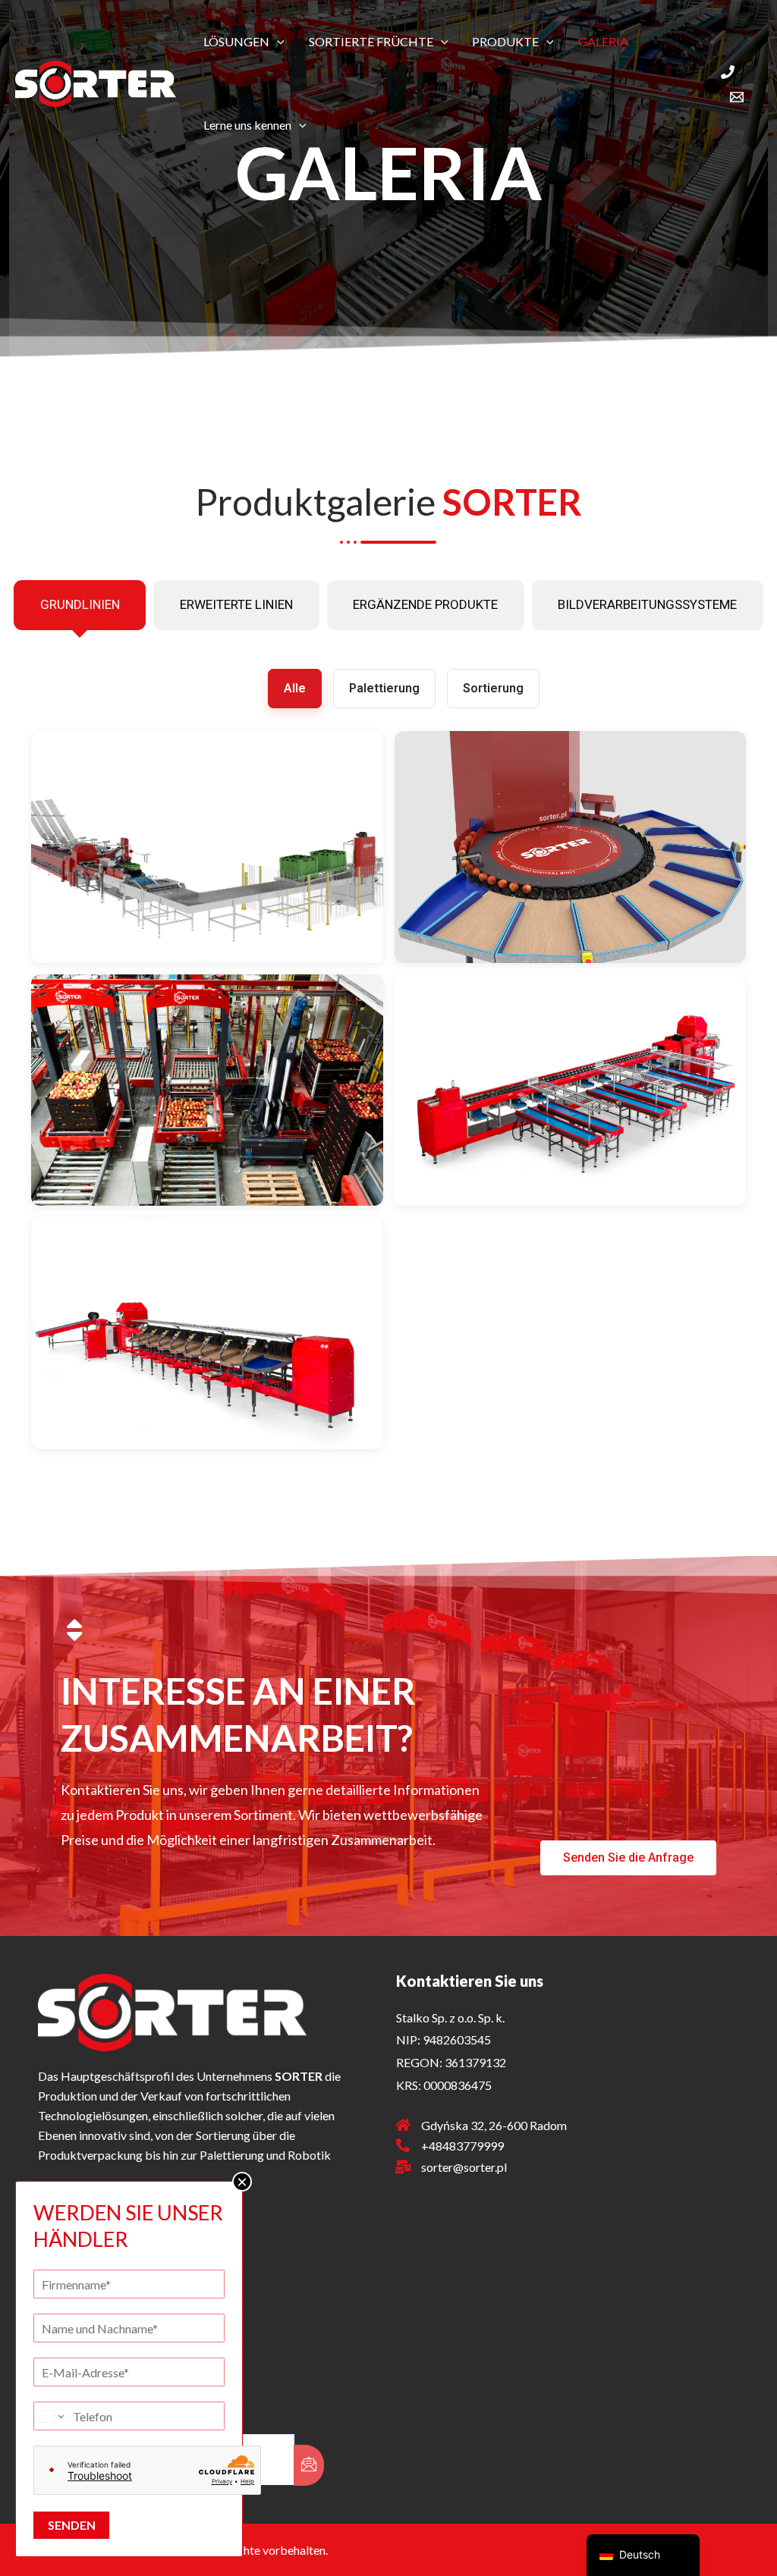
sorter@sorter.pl (464, 2167)
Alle (295, 688)
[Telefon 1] (728, 72)
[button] (277, 42)
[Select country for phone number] (50, 2416)
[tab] (80, 605)
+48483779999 (462, 2146)
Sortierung (493, 688)
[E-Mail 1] (737, 97)
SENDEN (72, 2525)
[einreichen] (309, 2465)
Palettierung (384, 688)
